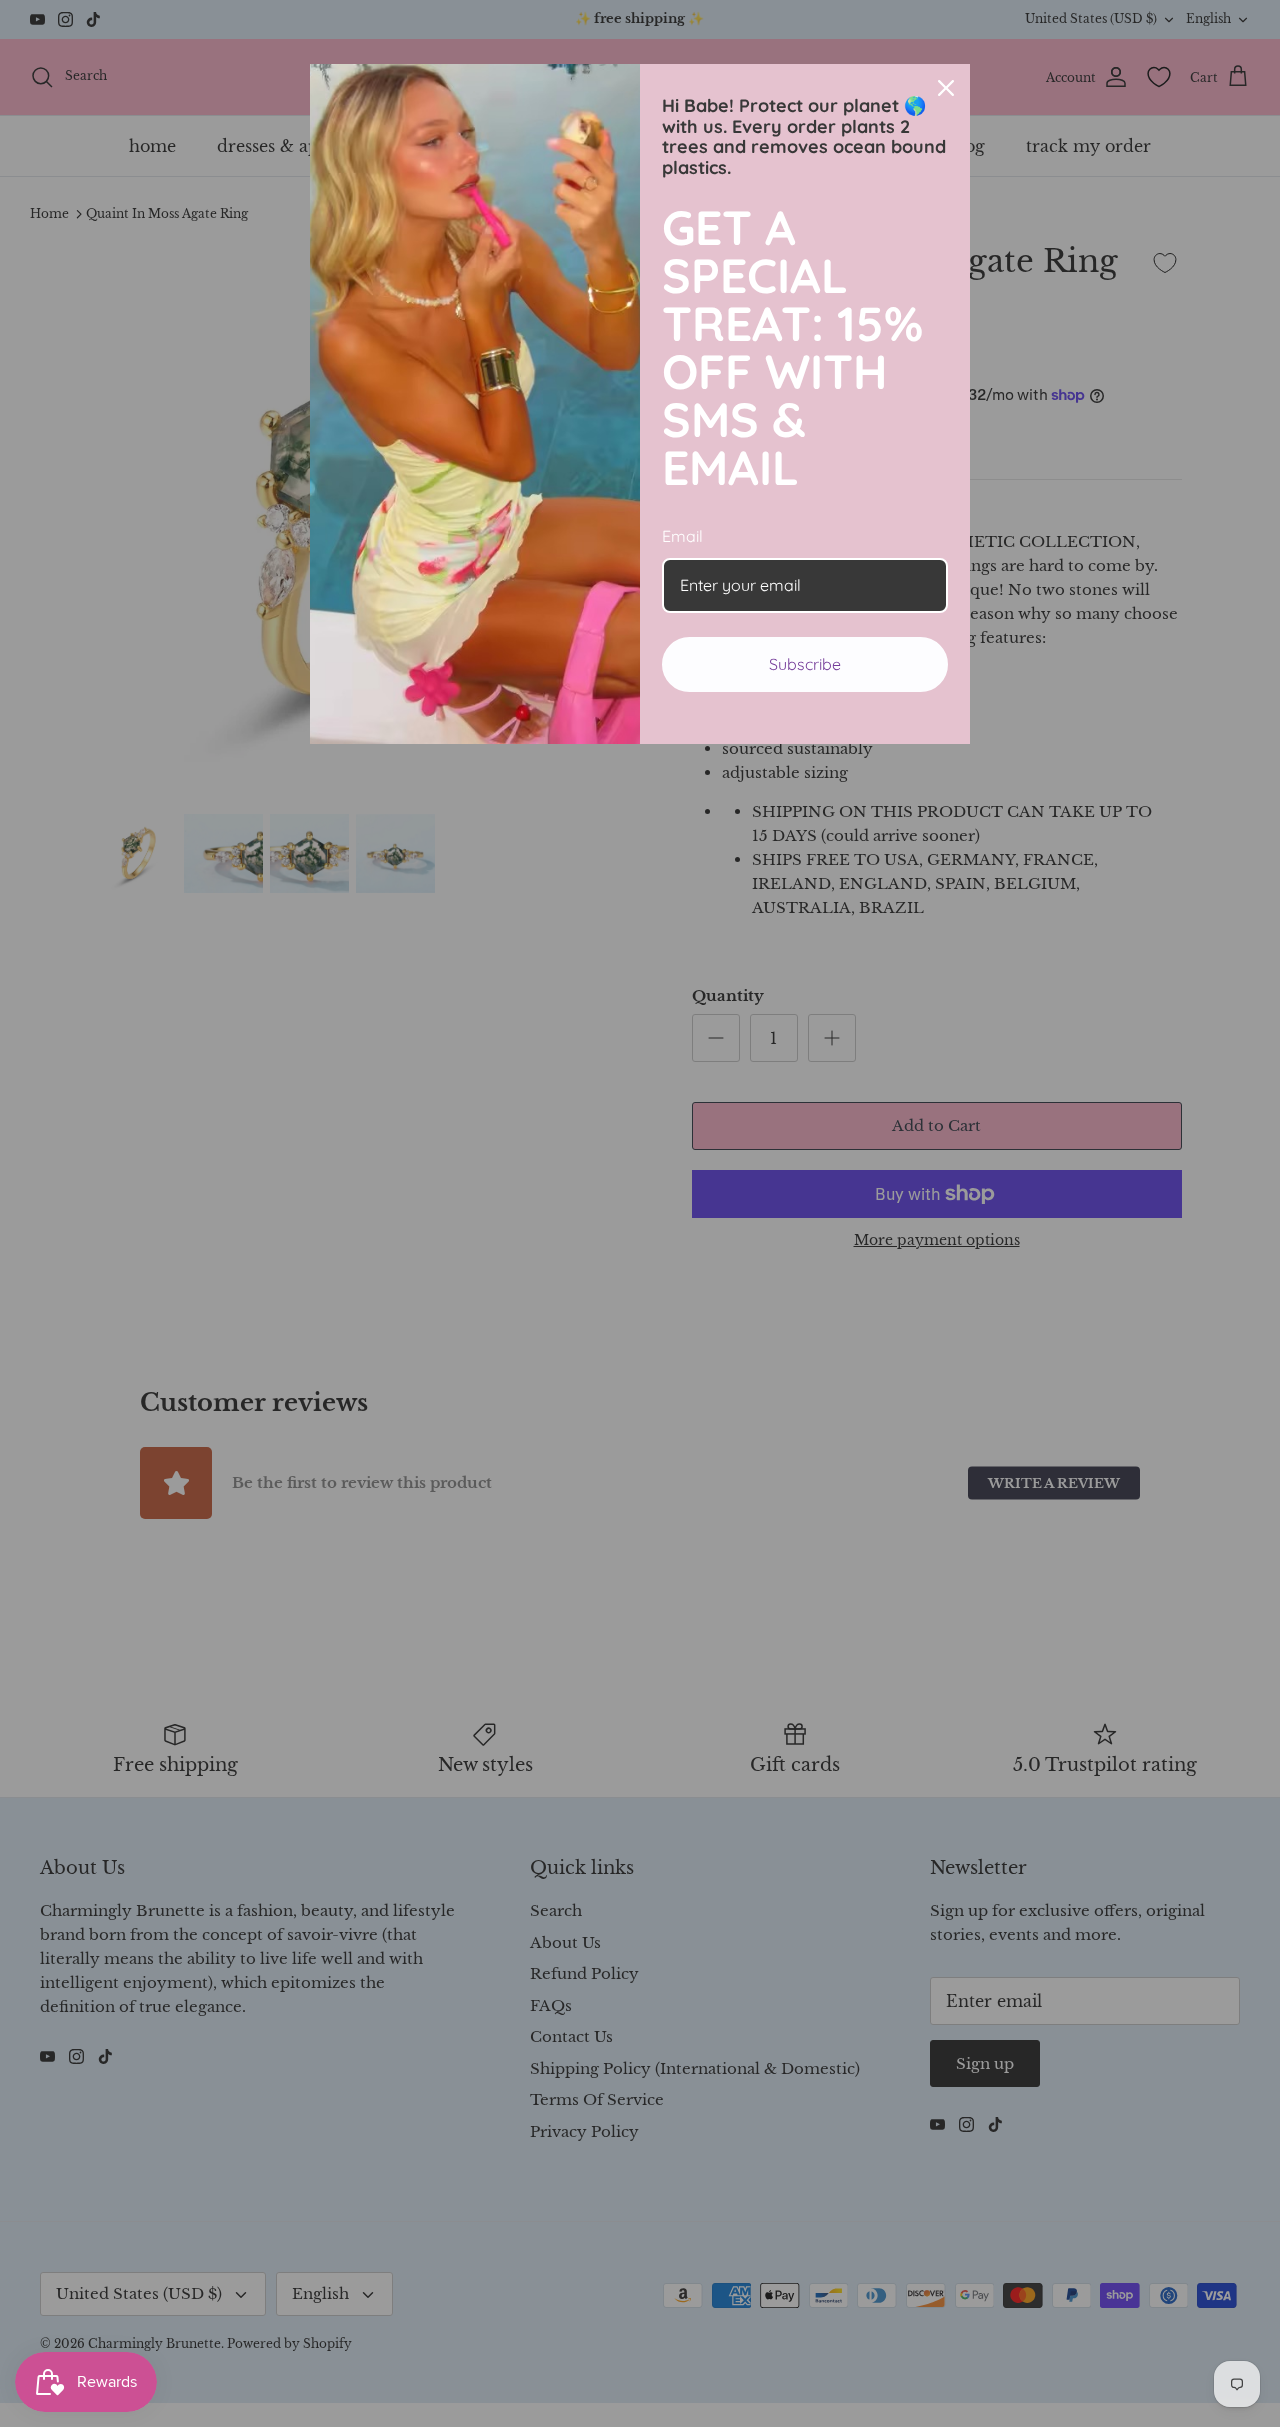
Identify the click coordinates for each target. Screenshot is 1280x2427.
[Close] (946, 88)
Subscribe (805, 664)
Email (682, 536)
